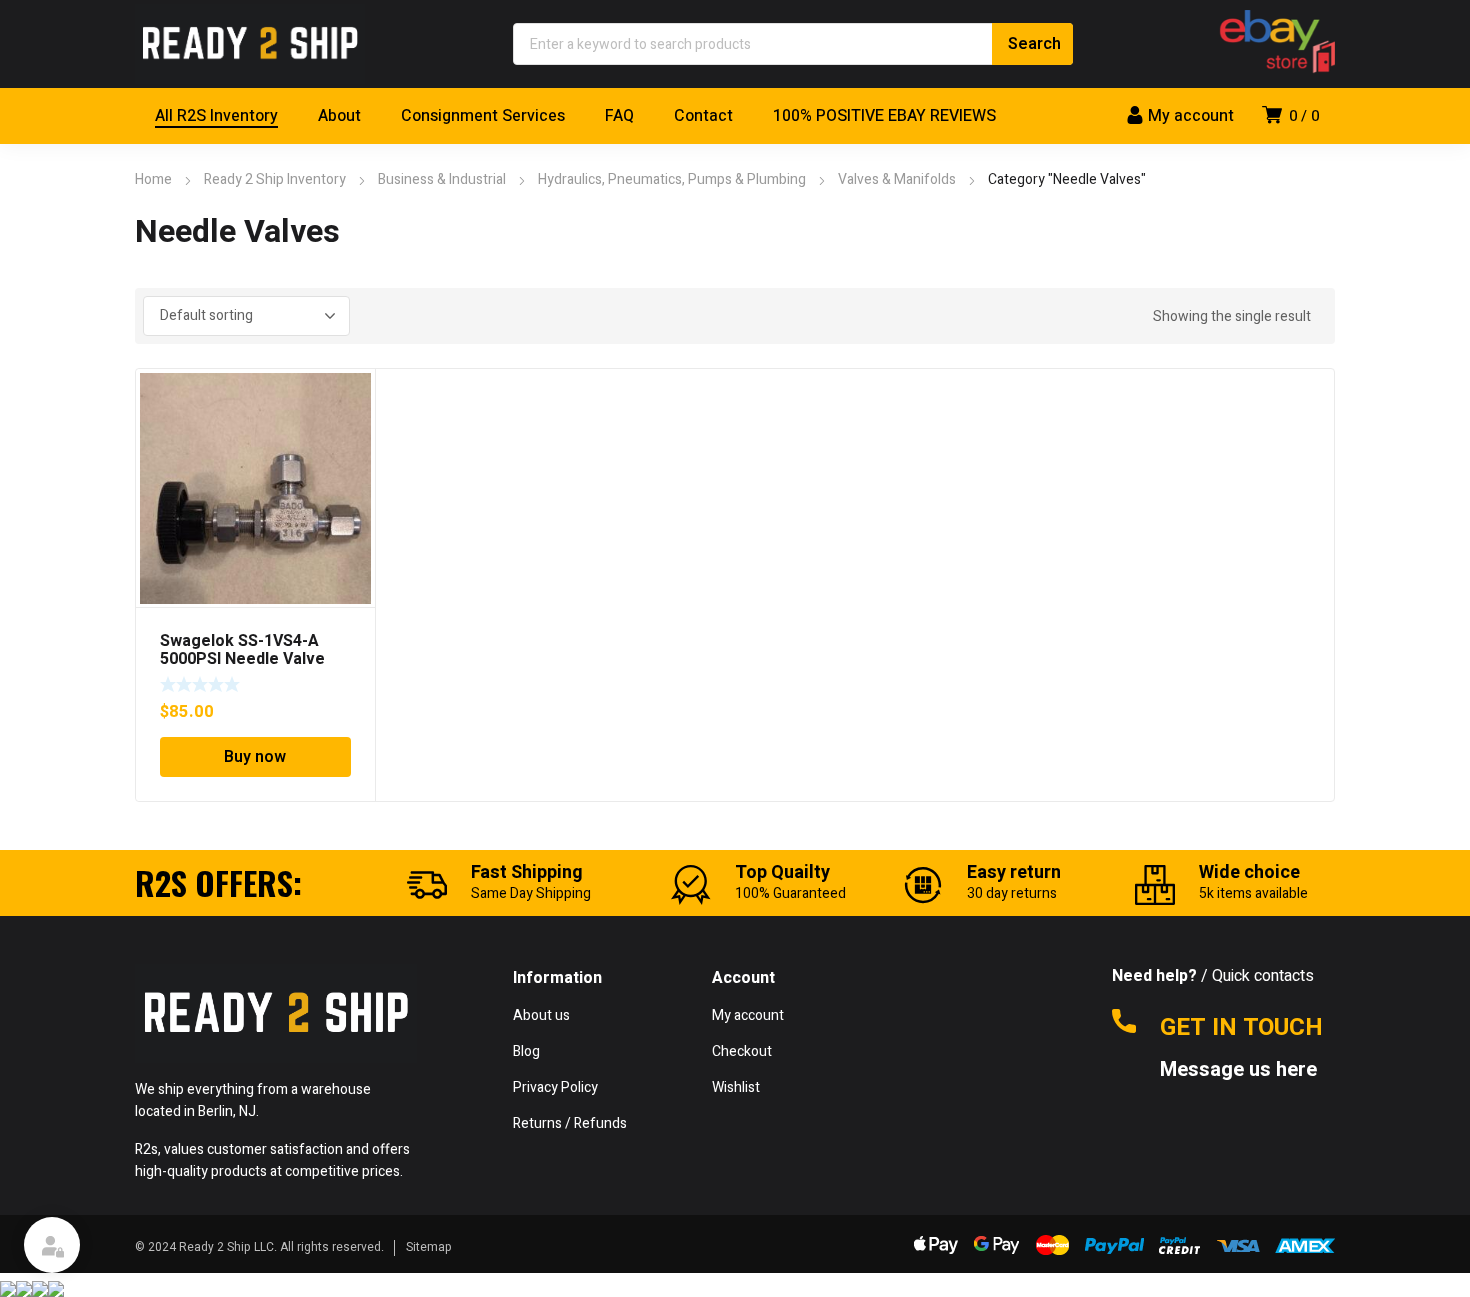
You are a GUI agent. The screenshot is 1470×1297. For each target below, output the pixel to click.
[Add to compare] (349, 421)
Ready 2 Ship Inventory (275, 179)
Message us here (1241, 1070)
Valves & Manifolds (897, 179)
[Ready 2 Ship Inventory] (250, 44)
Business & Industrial (442, 179)
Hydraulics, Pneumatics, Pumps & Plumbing (672, 179)
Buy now (255, 757)
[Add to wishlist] (349, 395)
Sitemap (429, 1247)
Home (153, 179)
